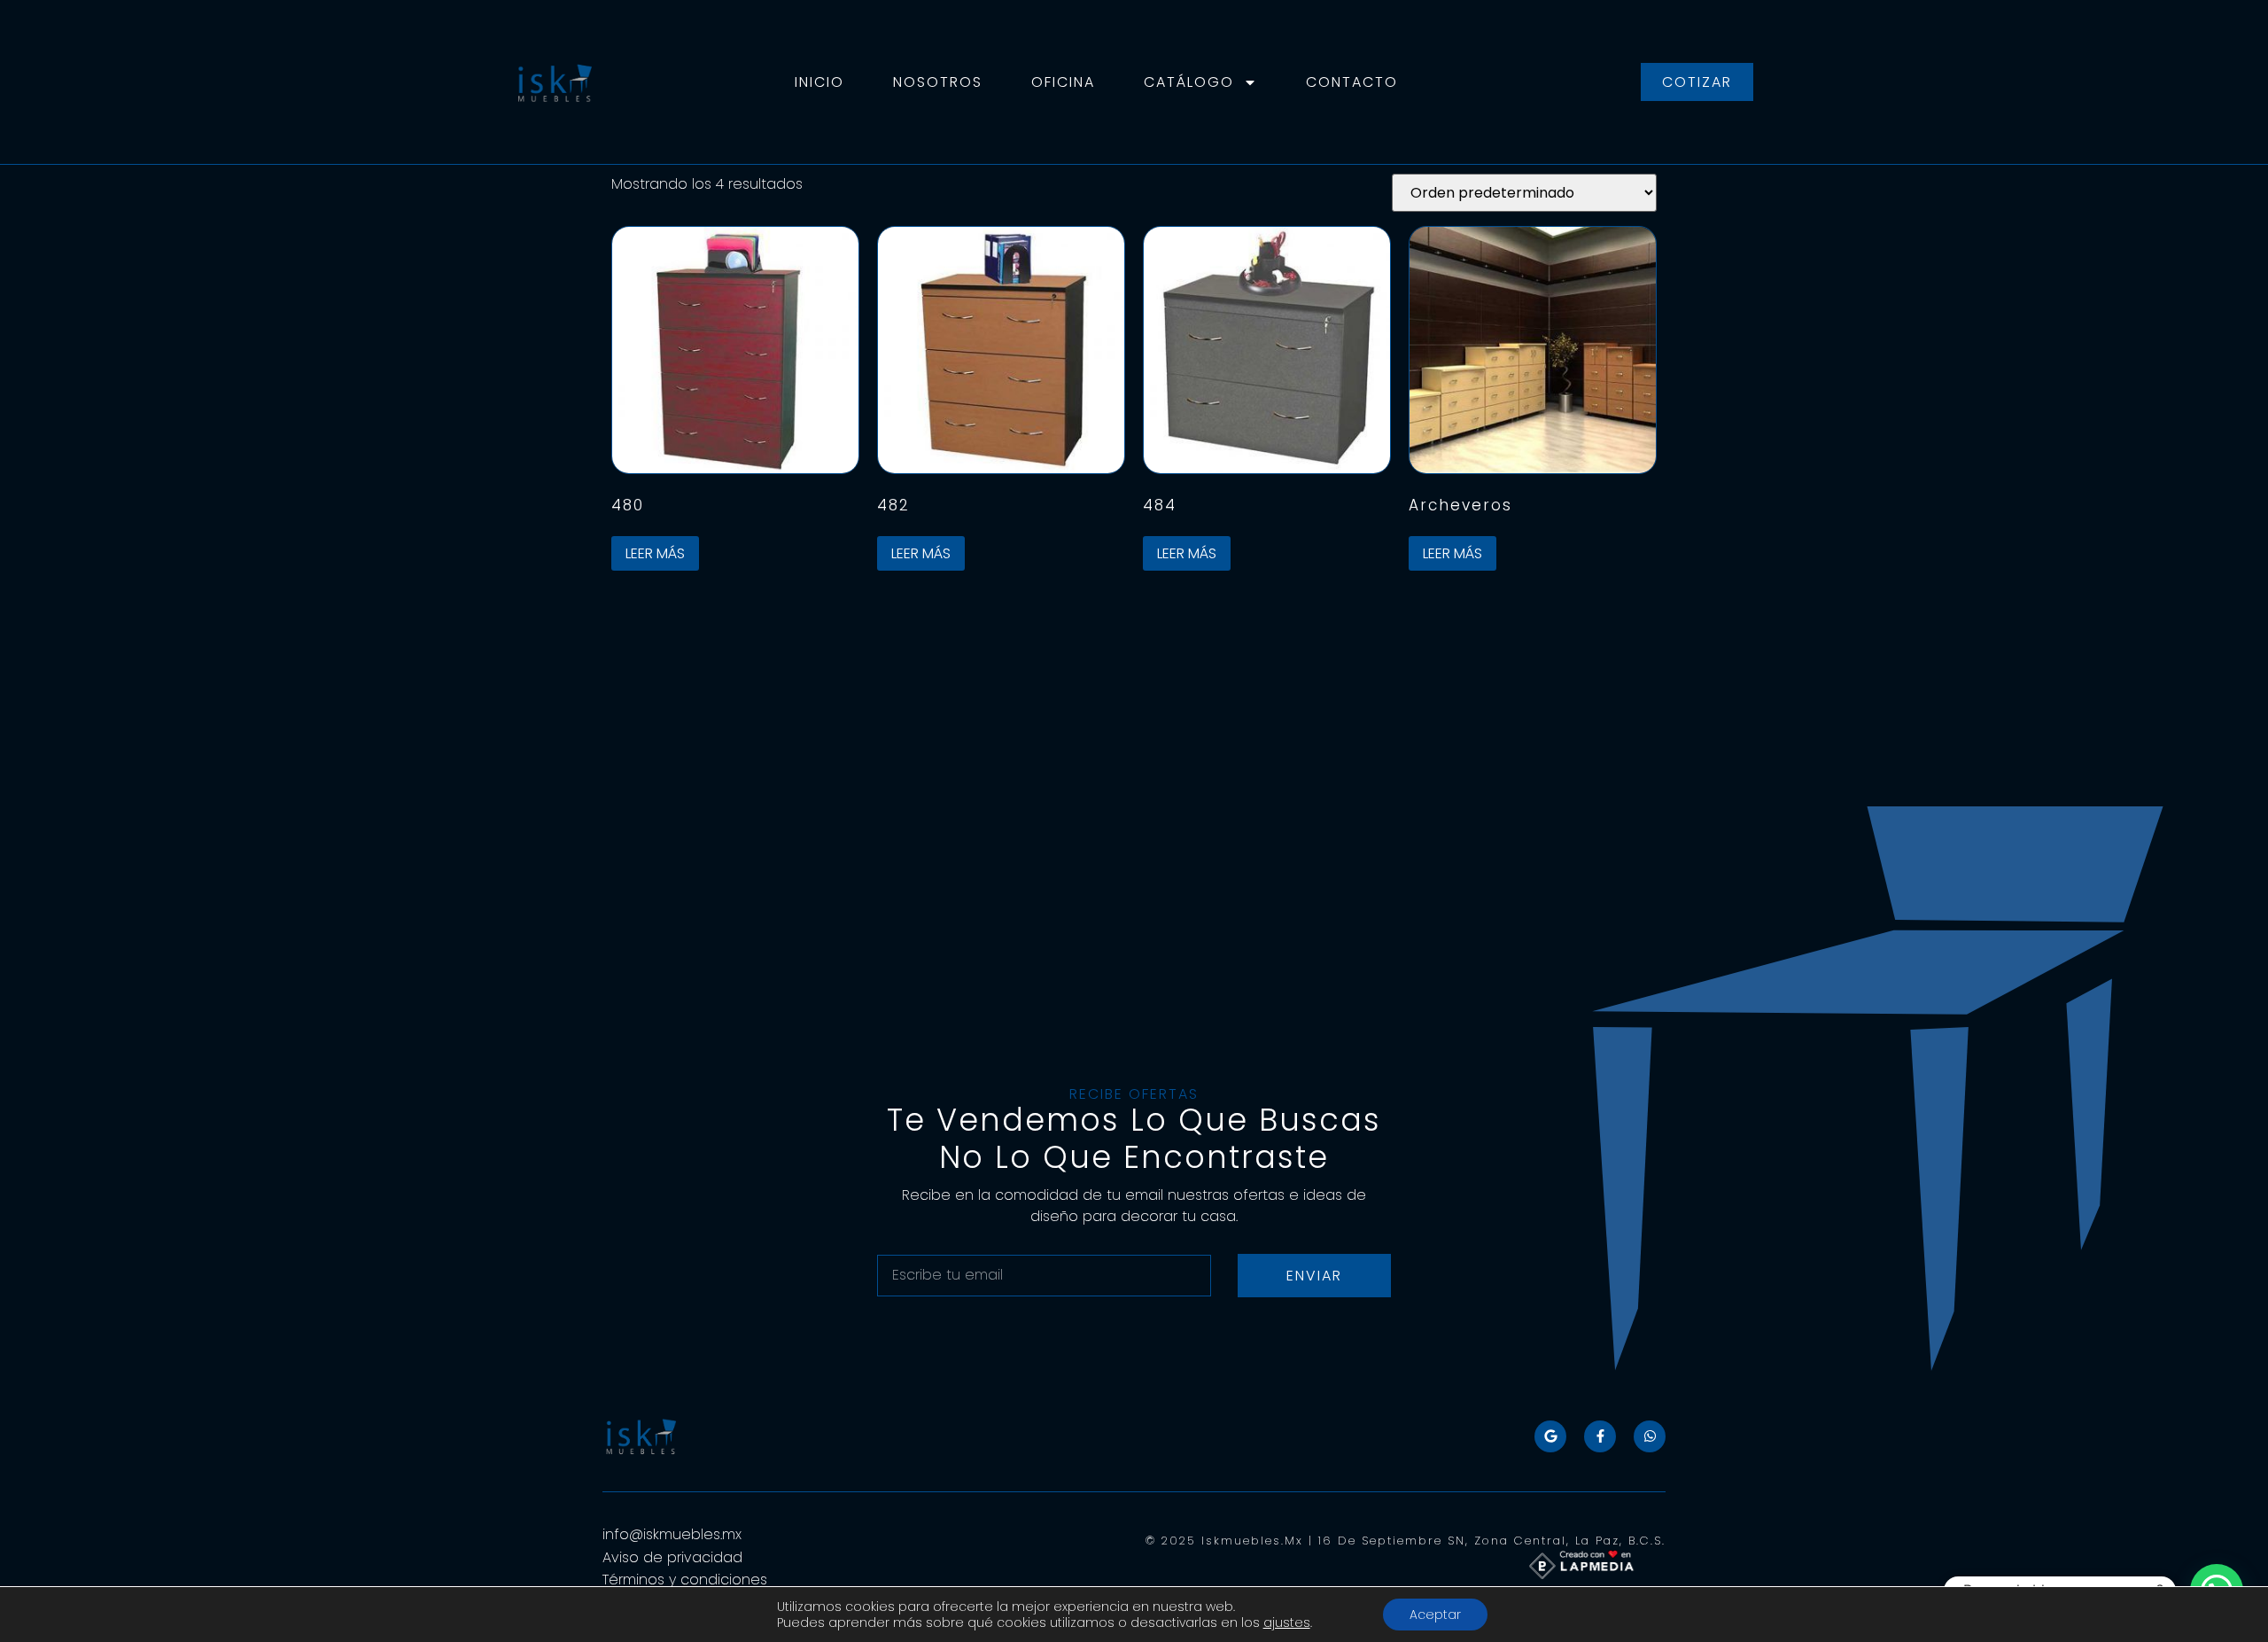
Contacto (1352, 82)
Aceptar (1435, 1615)
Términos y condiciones (687, 1580)
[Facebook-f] (1600, 1436)
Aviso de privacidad (672, 1557)
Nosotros (938, 82)
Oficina (1063, 82)
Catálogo (1189, 82)
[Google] (1550, 1436)
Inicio (819, 82)
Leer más (655, 553)
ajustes (1287, 1623)
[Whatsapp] (1650, 1436)
